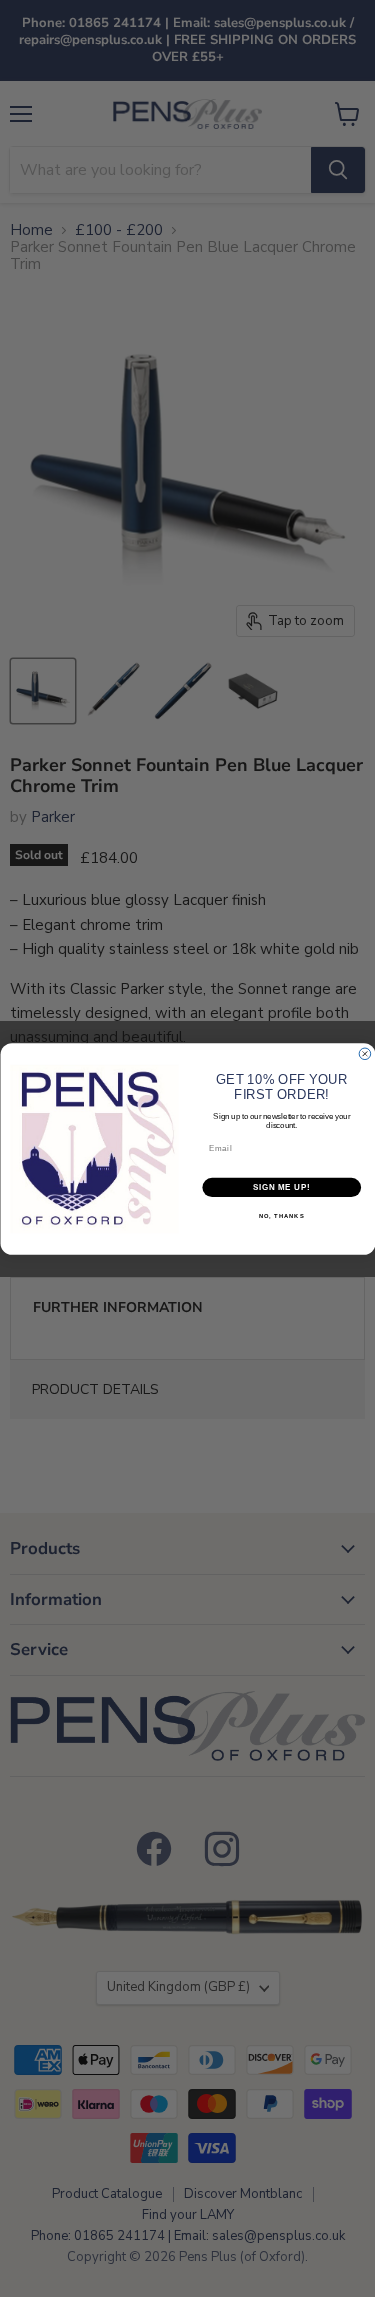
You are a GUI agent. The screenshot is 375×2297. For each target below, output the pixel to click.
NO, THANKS (281, 1216)
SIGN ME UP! (281, 1187)
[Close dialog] (365, 1054)
